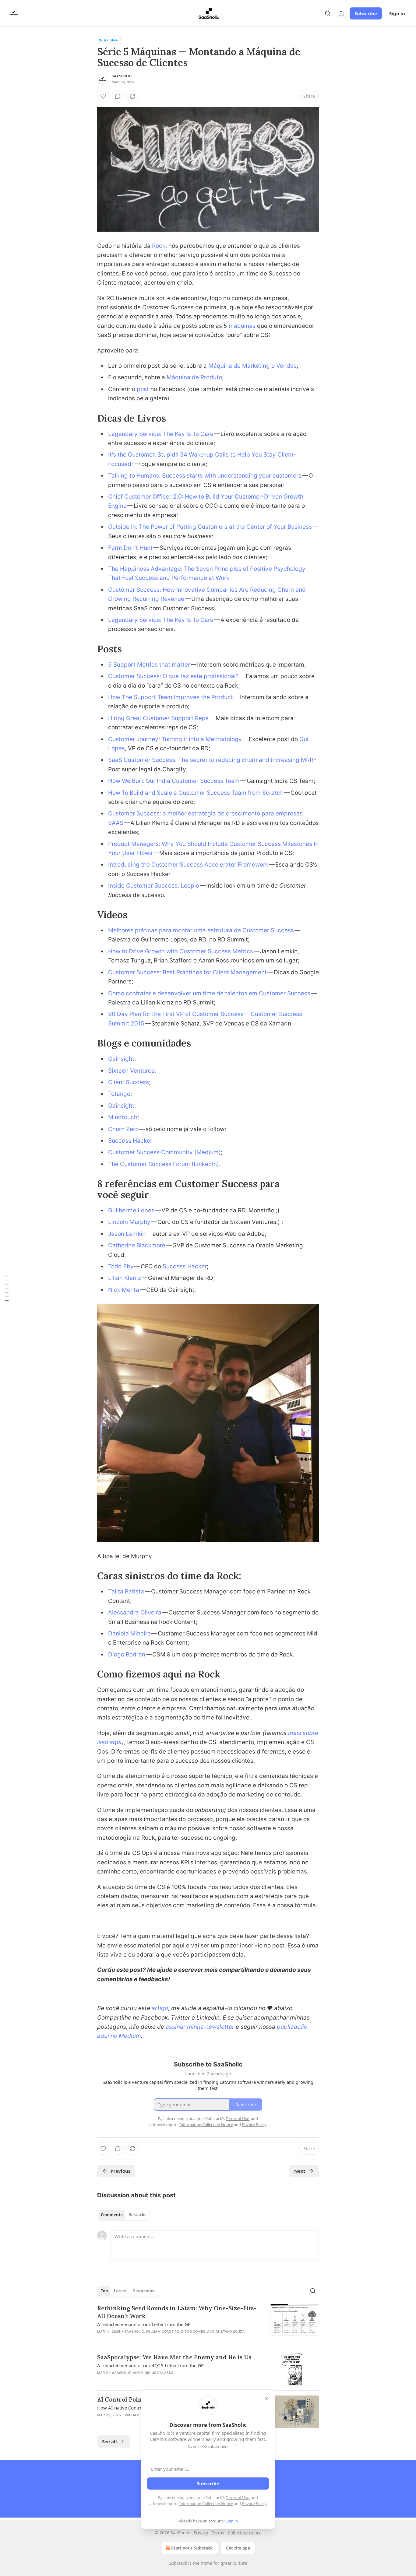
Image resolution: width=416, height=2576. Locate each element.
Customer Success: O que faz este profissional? (173, 676)
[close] (266, 2398)
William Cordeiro (162, 2332)
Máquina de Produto (194, 377)
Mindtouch (123, 1117)
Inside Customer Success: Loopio (154, 886)
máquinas (242, 326)
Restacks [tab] (137, 2215)
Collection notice (245, 2533)
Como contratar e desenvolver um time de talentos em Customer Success (209, 993)
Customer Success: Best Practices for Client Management (187, 972)
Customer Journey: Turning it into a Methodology (175, 739)
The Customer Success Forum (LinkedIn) (164, 1164)
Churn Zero (123, 1129)
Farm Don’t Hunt (130, 548)
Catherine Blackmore (137, 1245)
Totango (119, 1094)
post (143, 389)
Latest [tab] (120, 2291)
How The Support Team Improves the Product (171, 697)
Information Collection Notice (206, 2504)
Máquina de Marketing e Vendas (252, 366)
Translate (111, 40)
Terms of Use (237, 2497)
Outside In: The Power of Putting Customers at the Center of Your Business (210, 527)
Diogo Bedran (127, 1654)
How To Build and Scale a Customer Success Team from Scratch (196, 793)
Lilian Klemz (125, 1278)
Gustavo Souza (230, 2332)
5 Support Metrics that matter (149, 665)
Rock (159, 246)
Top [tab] (104, 2291)
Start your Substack (192, 2548)
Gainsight (121, 1059)
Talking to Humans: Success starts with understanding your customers (205, 476)
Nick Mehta (124, 1290)
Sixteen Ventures (131, 1071)
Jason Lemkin (127, 1234)
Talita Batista (126, 1591)
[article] (208, 2324)
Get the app (238, 2548)
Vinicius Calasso (157, 2373)
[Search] (328, 13)
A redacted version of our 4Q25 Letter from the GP (150, 2365)
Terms (218, 2533)
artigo (160, 2008)
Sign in (397, 13)
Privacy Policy (254, 2504)
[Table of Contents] (7, 1288)
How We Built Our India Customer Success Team (174, 781)
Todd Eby (121, 1266)
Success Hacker (130, 1141)
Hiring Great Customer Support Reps (158, 718)
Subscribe (366, 13)
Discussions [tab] (144, 2291)
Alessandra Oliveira (135, 1612)
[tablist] (123, 2215)
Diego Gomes (193, 2332)
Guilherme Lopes (131, 1210)
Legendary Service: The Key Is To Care (161, 434)
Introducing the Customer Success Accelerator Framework (188, 865)
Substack (178, 2563)
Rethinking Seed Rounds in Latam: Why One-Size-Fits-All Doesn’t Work (177, 2312)
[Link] (89, 418)
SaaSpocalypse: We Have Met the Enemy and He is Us (174, 2357)
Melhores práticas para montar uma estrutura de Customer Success (201, 930)
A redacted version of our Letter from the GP (144, 2324)
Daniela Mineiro (129, 1633)
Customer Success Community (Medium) (164, 1152)
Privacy (201, 2533)
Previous (120, 2171)
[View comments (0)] (118, 96)
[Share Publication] (341, 13)
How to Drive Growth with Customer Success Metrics (181, 951)
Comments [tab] (112, 2215)
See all (109, 2441)
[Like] (103, 96)
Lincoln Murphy (129, 1222)
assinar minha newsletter (200, 2027)
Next (300, 2171)
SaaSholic (122, 76)
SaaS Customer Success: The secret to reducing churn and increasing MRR (211, 760)
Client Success (129, 1082)
